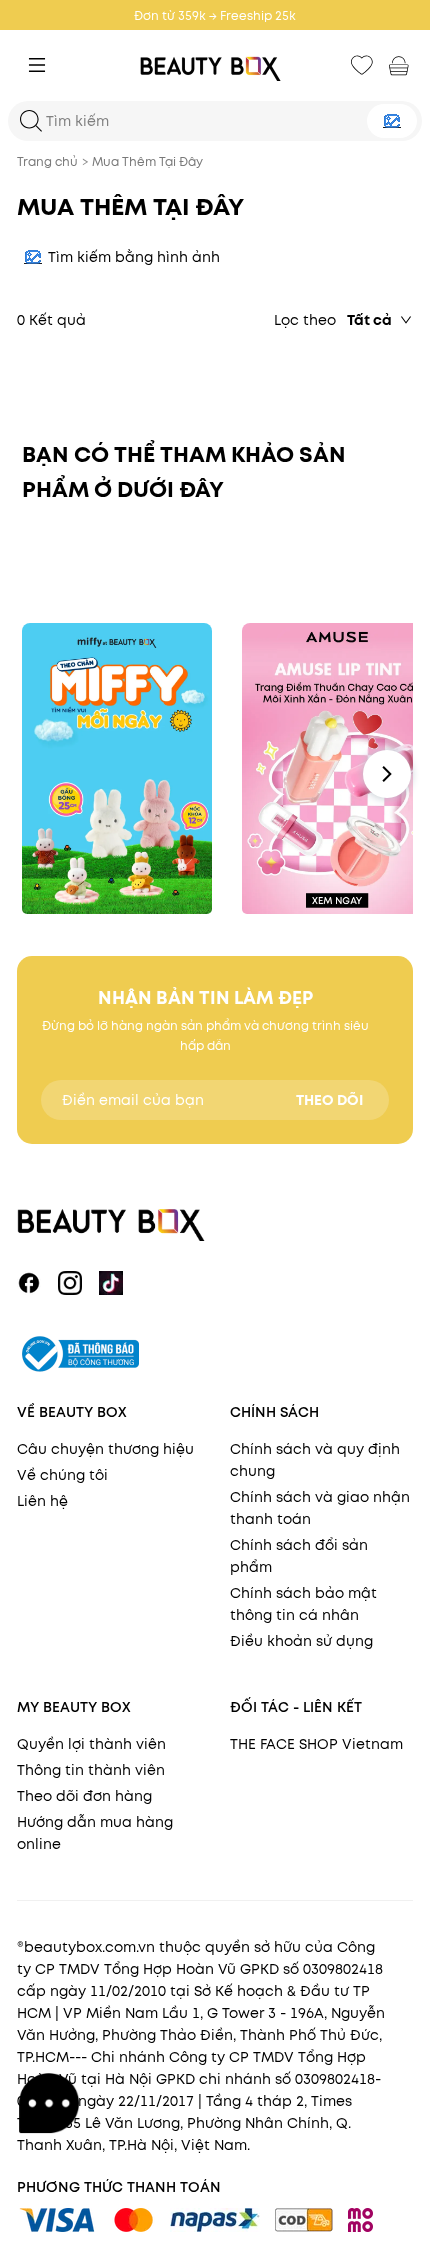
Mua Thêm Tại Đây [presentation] (147, 161)
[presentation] (215, 65)
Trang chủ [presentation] (47, 161)
